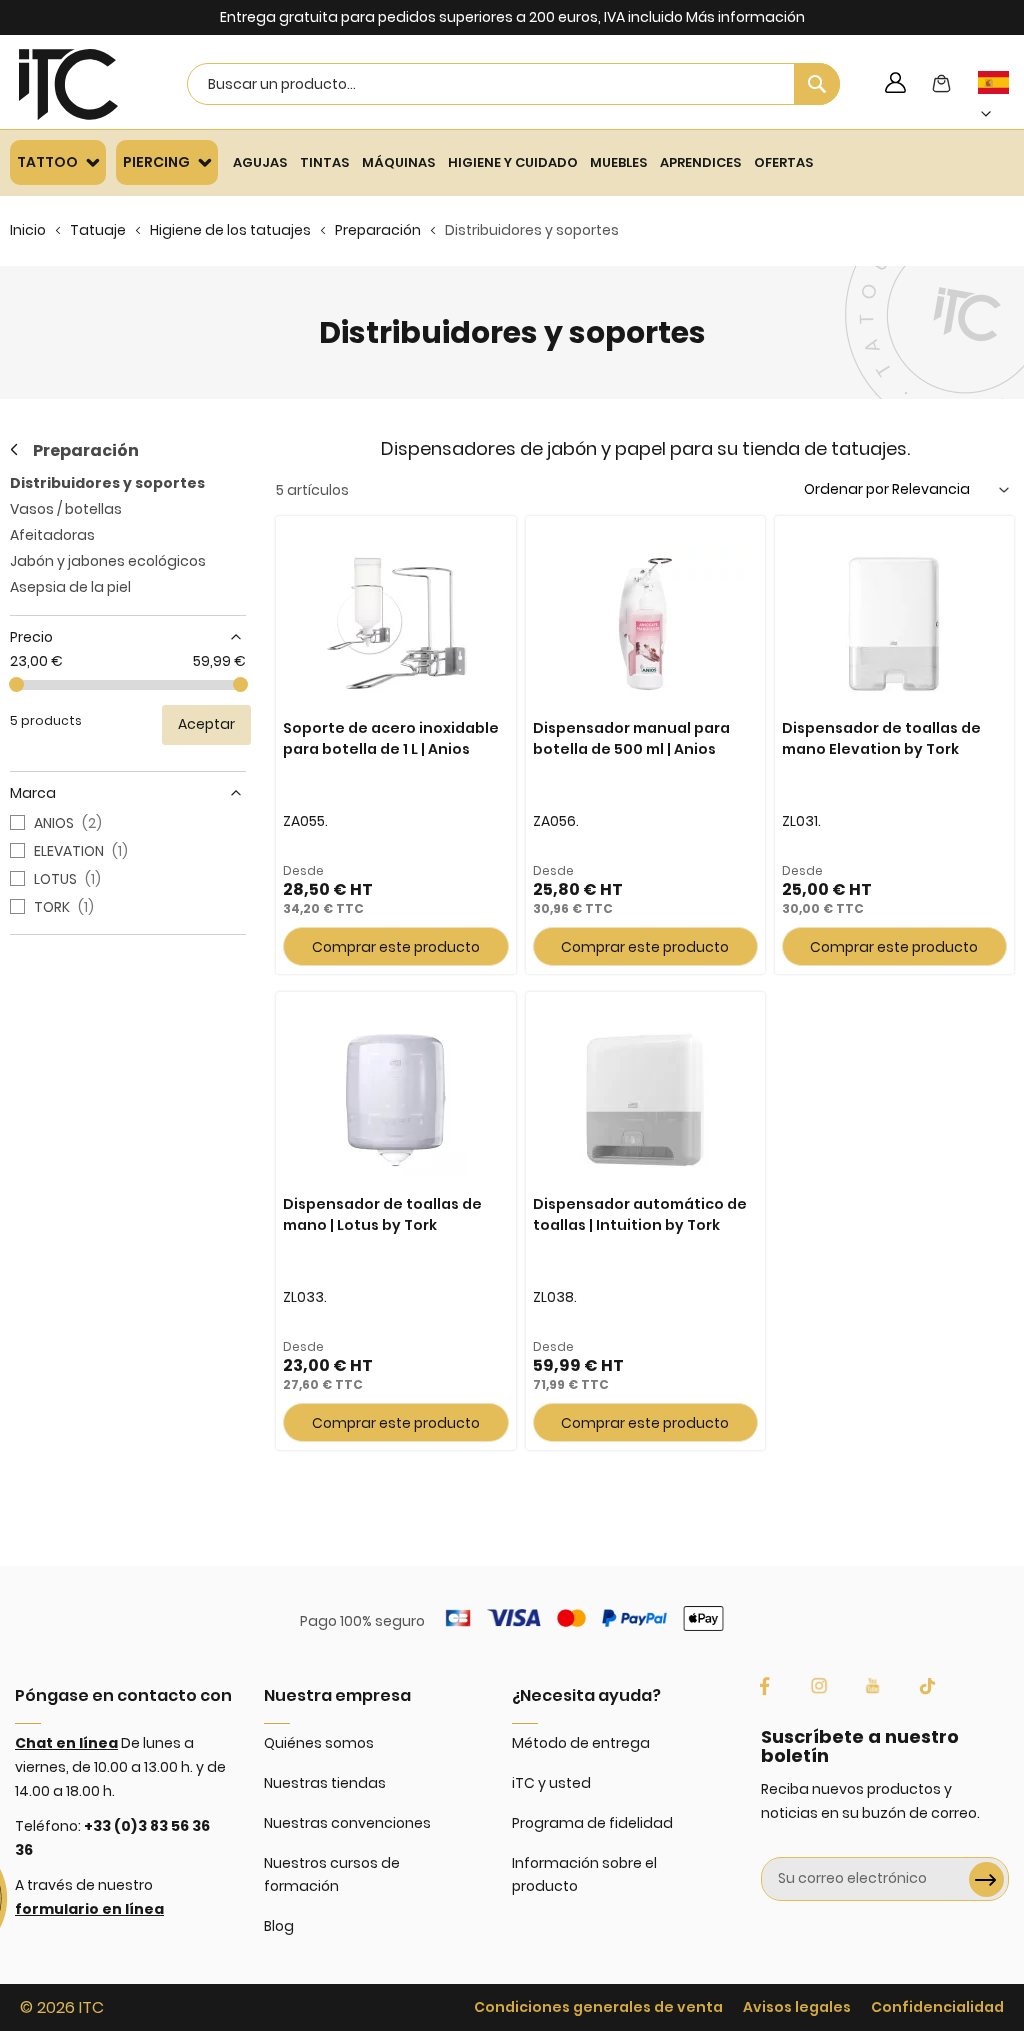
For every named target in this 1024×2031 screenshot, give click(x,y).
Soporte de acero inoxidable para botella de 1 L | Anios (391, 738)
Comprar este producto (396, 947)
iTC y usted (551, 1783)
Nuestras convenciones (347, 1823)
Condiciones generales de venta (598, 2007)
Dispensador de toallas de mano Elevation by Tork (881, 738)
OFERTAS (783, 162)
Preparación (378, 230)
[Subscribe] (986, 1879)
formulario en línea (89, 1909)
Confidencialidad (937, 2007)
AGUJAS (260, 162)
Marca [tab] (33, 793)
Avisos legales (797, 2007)
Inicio (28, 230)
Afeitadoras (52, 535)
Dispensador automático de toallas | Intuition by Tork (640, 1214)
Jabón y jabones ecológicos (108, 561)
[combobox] (513, 84)
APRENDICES (700, 162)
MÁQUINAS (398, 162)
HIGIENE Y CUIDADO (513, 162)
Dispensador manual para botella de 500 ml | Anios (631, 738)
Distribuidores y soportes (107, 483)
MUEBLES (618, 162)
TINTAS (324, 162)
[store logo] (68, 84)
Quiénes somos (319, 1743)
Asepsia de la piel (70, 587)
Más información (745, 17)
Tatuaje (98, 230)
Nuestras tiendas (325, 1783)
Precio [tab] (31, 637)
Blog (279, 1926)
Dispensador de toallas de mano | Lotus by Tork (382, 1214)
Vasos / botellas (66, 509)
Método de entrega (581, 1743)
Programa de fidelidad (592, 1823)
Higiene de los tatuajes (230, 230)
